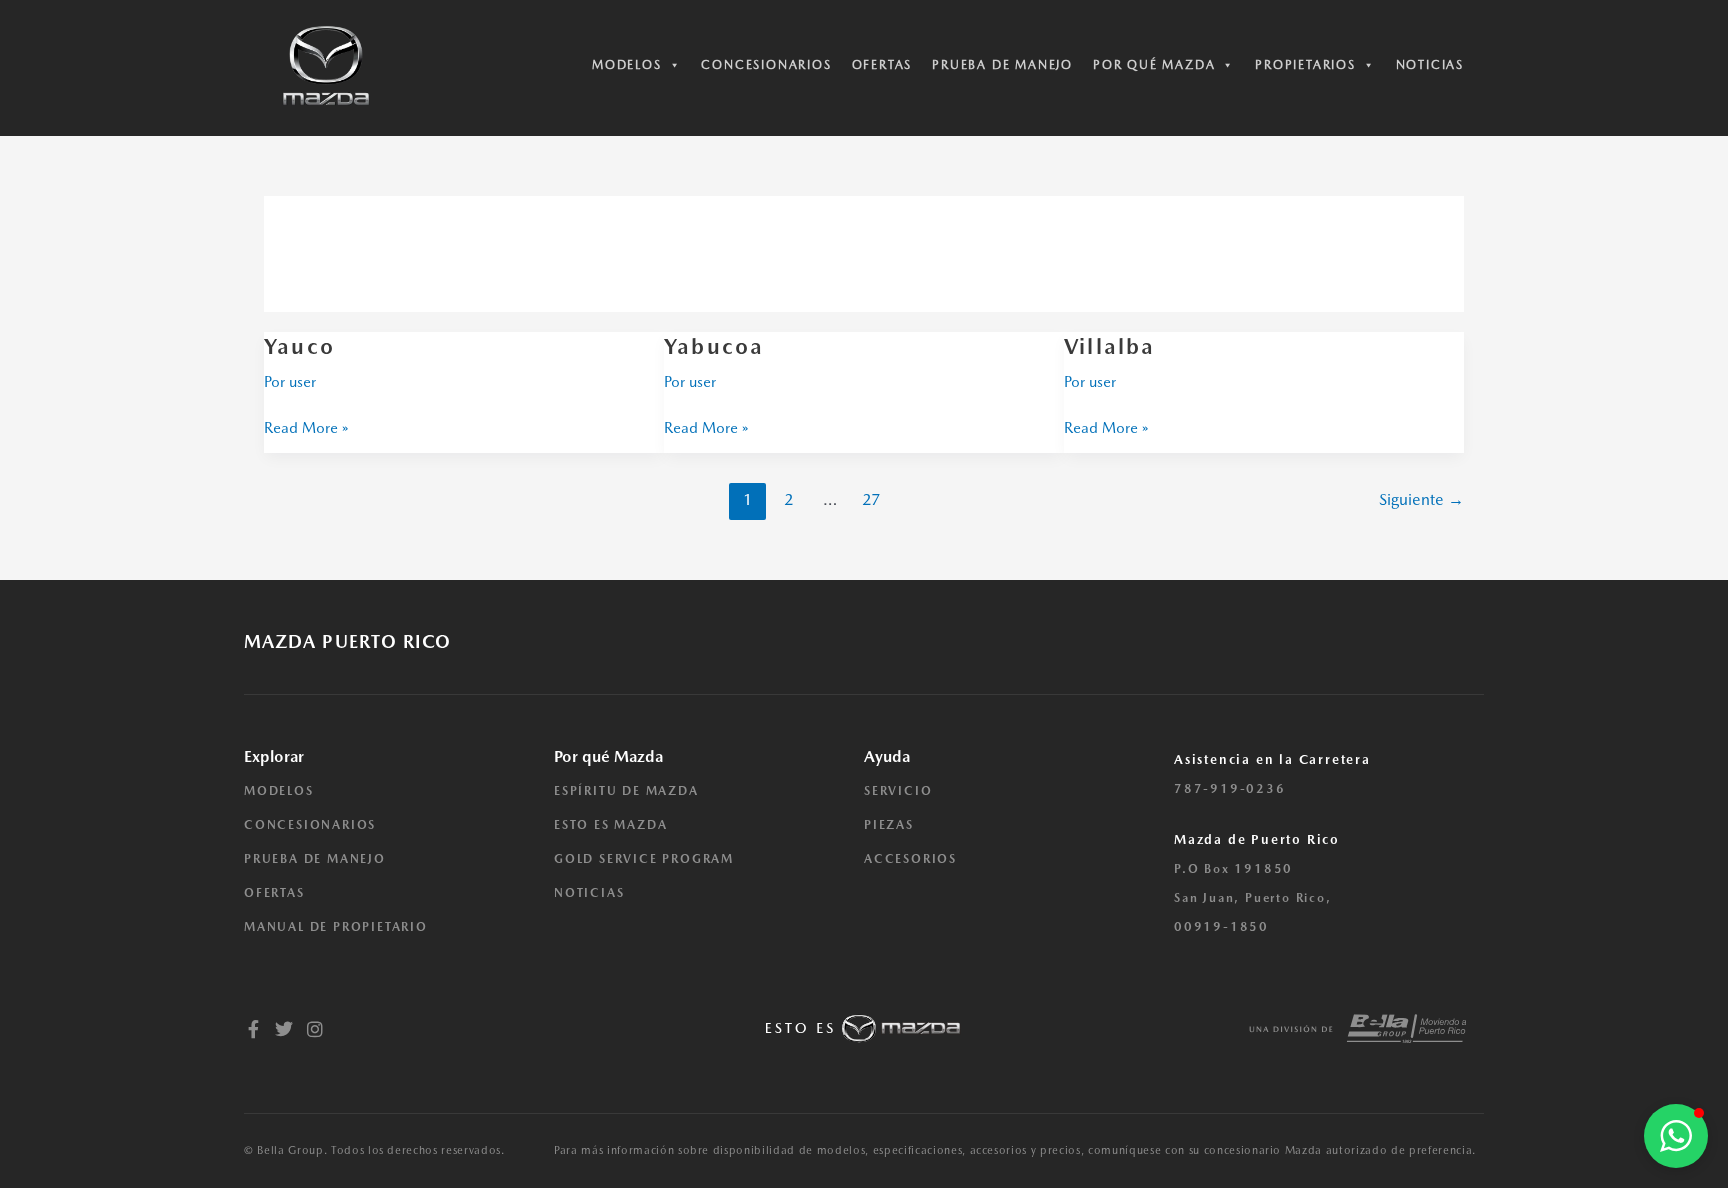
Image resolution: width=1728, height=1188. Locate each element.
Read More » (306, 426)
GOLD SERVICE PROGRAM (644, 859)
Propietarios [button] (1305, 65)
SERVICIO (898, 791)
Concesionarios (766, 65)
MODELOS (279, 791)
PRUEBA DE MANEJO (315, 859)
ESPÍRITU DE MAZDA (626, 791)
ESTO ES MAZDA (610, 825)
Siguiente (1421, 499)
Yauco (299, 346)
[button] (1676, 1136)
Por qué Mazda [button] (1154, 65)
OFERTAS (274, 893)
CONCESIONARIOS (310, 825)
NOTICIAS (589, 893)
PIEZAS (889, 825)
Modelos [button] (627, 65)
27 (871, 499)
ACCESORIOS (910, 859)
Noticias (1430, 65)
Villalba (1110, 346)
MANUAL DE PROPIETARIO (336, 927)
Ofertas (882, 65)
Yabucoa (714, 346)
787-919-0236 (1230, 789)
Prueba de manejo (1002, 65)
